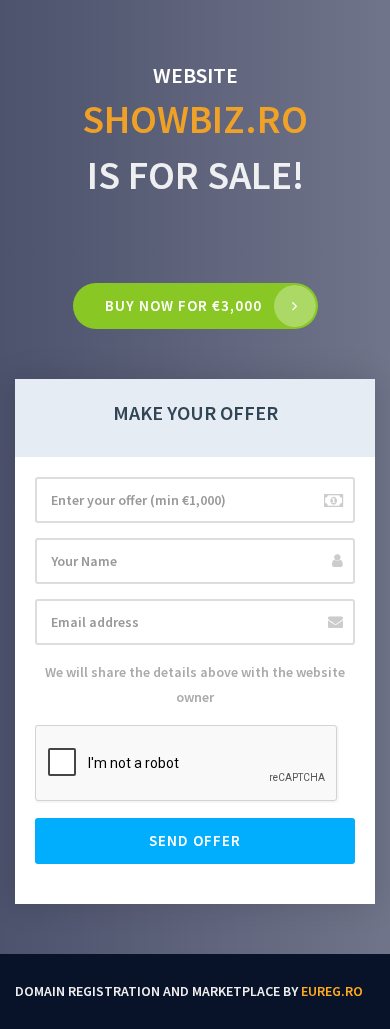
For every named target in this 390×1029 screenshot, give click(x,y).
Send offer (195, 840)
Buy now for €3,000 (183, 305)
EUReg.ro (332, 991)
